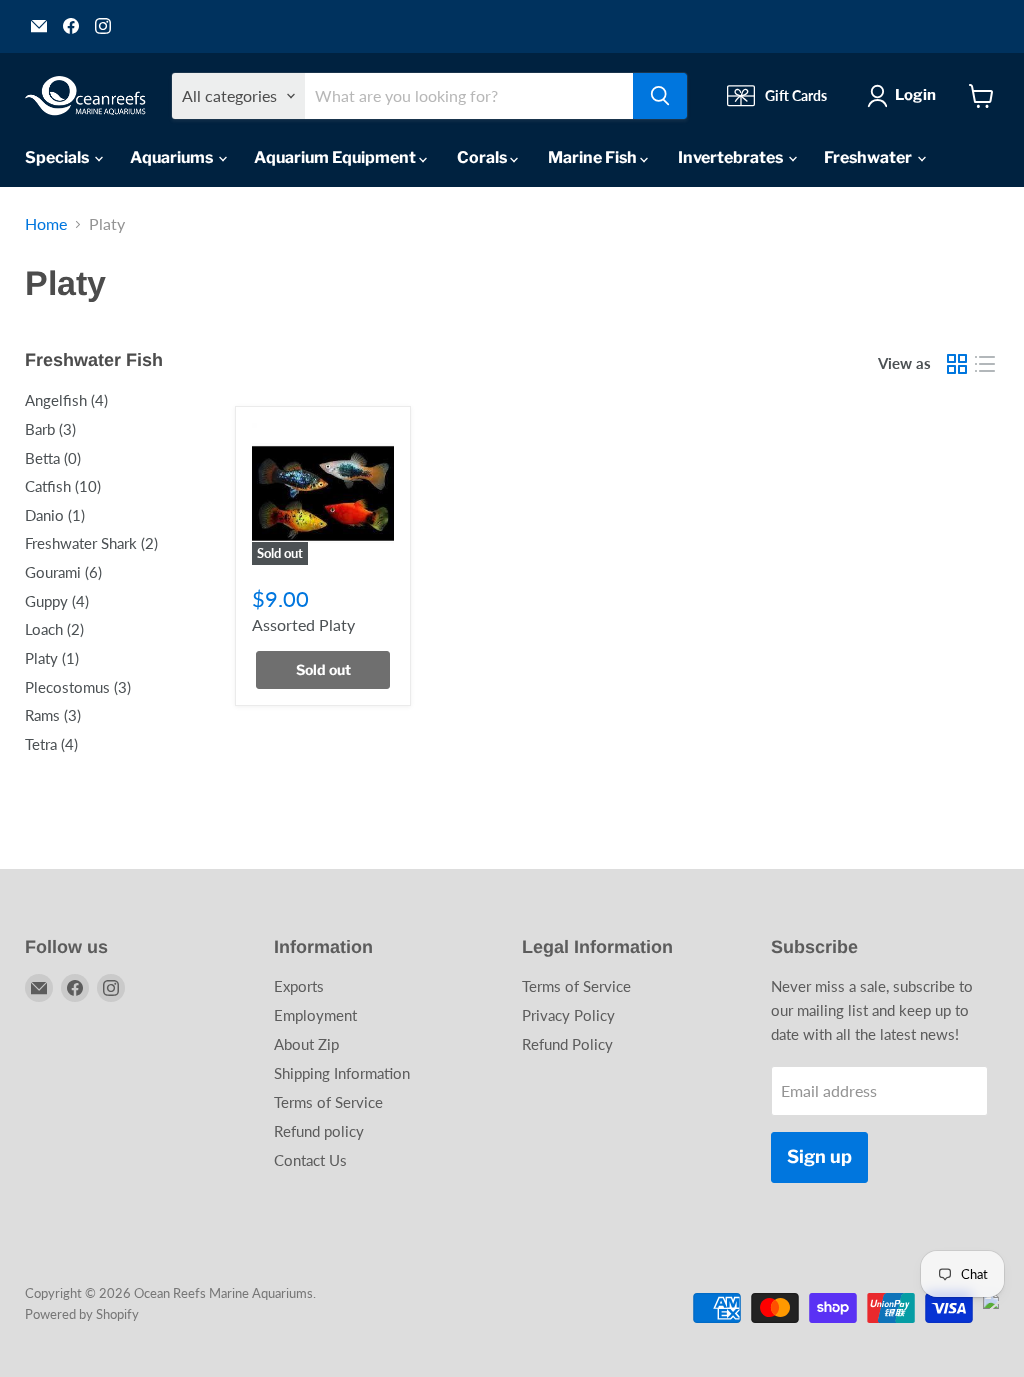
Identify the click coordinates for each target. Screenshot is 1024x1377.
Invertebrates (732, 157)
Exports (299, 986)
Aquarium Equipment (336, 157)
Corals (483, 157)
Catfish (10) (63, 486)
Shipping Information (342, 1073)
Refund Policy (567, 1044)
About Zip (306, 1044)
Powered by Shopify (82, 1314)
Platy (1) (52, 658)
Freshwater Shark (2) (91, 543)
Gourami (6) (63, 572)
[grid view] (957, 364)
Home (46, 224)
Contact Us (310, 1160)
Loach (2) (54, 629)
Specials (58, 157)
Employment (315, 1015)
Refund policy (319, 1131)
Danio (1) (55, 515)
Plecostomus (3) (78, 687)
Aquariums (173, 157)
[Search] (660, 96)
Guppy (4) (57, 601)
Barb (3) (50, 429)
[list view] (985, 364)
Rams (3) (53, 715)
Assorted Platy (303, 624)
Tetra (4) (51, 744)
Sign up (819, 1156)
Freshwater (869, 157)
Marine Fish (594, 157)
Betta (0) (53, 458)
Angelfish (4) (66, 400)
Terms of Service (328, 1102)
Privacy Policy (568, 1015)
